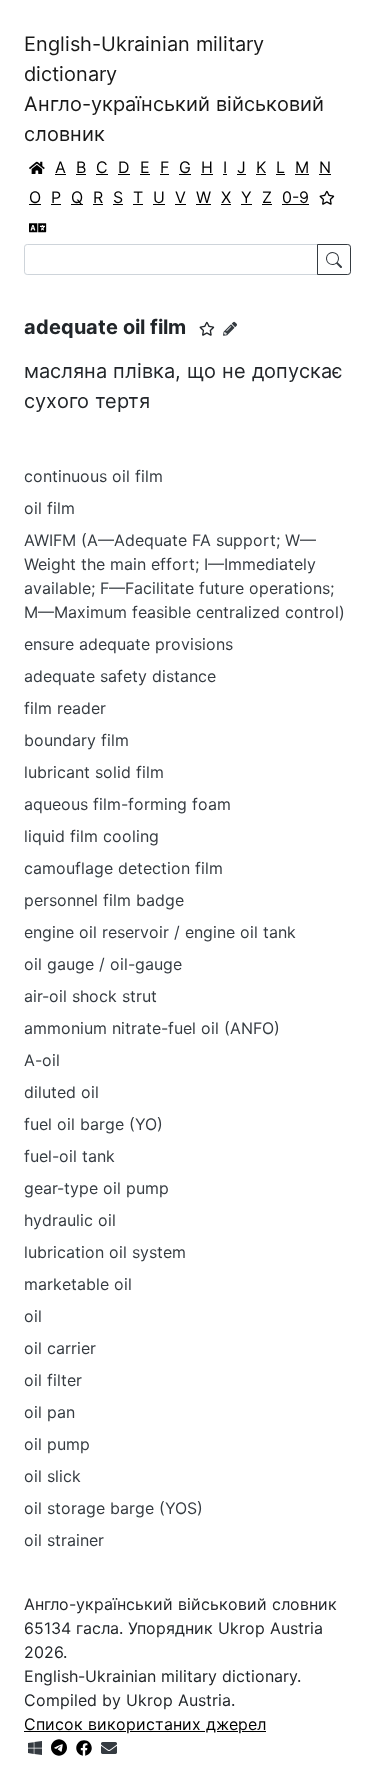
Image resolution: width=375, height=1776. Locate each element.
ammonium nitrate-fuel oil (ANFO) (152, 1028)
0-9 (295, 197)
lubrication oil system (105, 1252)
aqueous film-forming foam (127, 804)
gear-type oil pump (96, 1188)
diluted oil (61, 1092)
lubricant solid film (94, 772)
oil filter (53, 1380)
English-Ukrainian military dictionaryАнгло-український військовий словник (174, 89)
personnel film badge (104, 900)
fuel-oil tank (69, 1156)
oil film (49, 508)
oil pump (57, 1444)
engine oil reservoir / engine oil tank (160, 932)
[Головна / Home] (37, 167)
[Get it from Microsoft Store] (35, 1748)
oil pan (49, 1412)
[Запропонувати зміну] (230, 328)
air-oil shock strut (90, 996)
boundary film (76, 740)
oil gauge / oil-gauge (103, 964)
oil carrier (60, 1348)
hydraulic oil (70, 1220)
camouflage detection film (123, 868)
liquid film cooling (91, 836)
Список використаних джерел (145, 1724)
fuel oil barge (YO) (93, 1124)
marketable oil (78, 1284)
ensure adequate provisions (128, 644)
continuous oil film (93, 476)
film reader (65, 708)
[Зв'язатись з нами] (109, 1748)
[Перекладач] (38, 227)
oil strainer (64, 1540)
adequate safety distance (120, 676)
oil (33, 1316)
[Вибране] (327, 197)
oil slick (52, 1476)
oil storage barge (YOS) (113, 1508)
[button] (207, 329)
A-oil (42, 1060)
